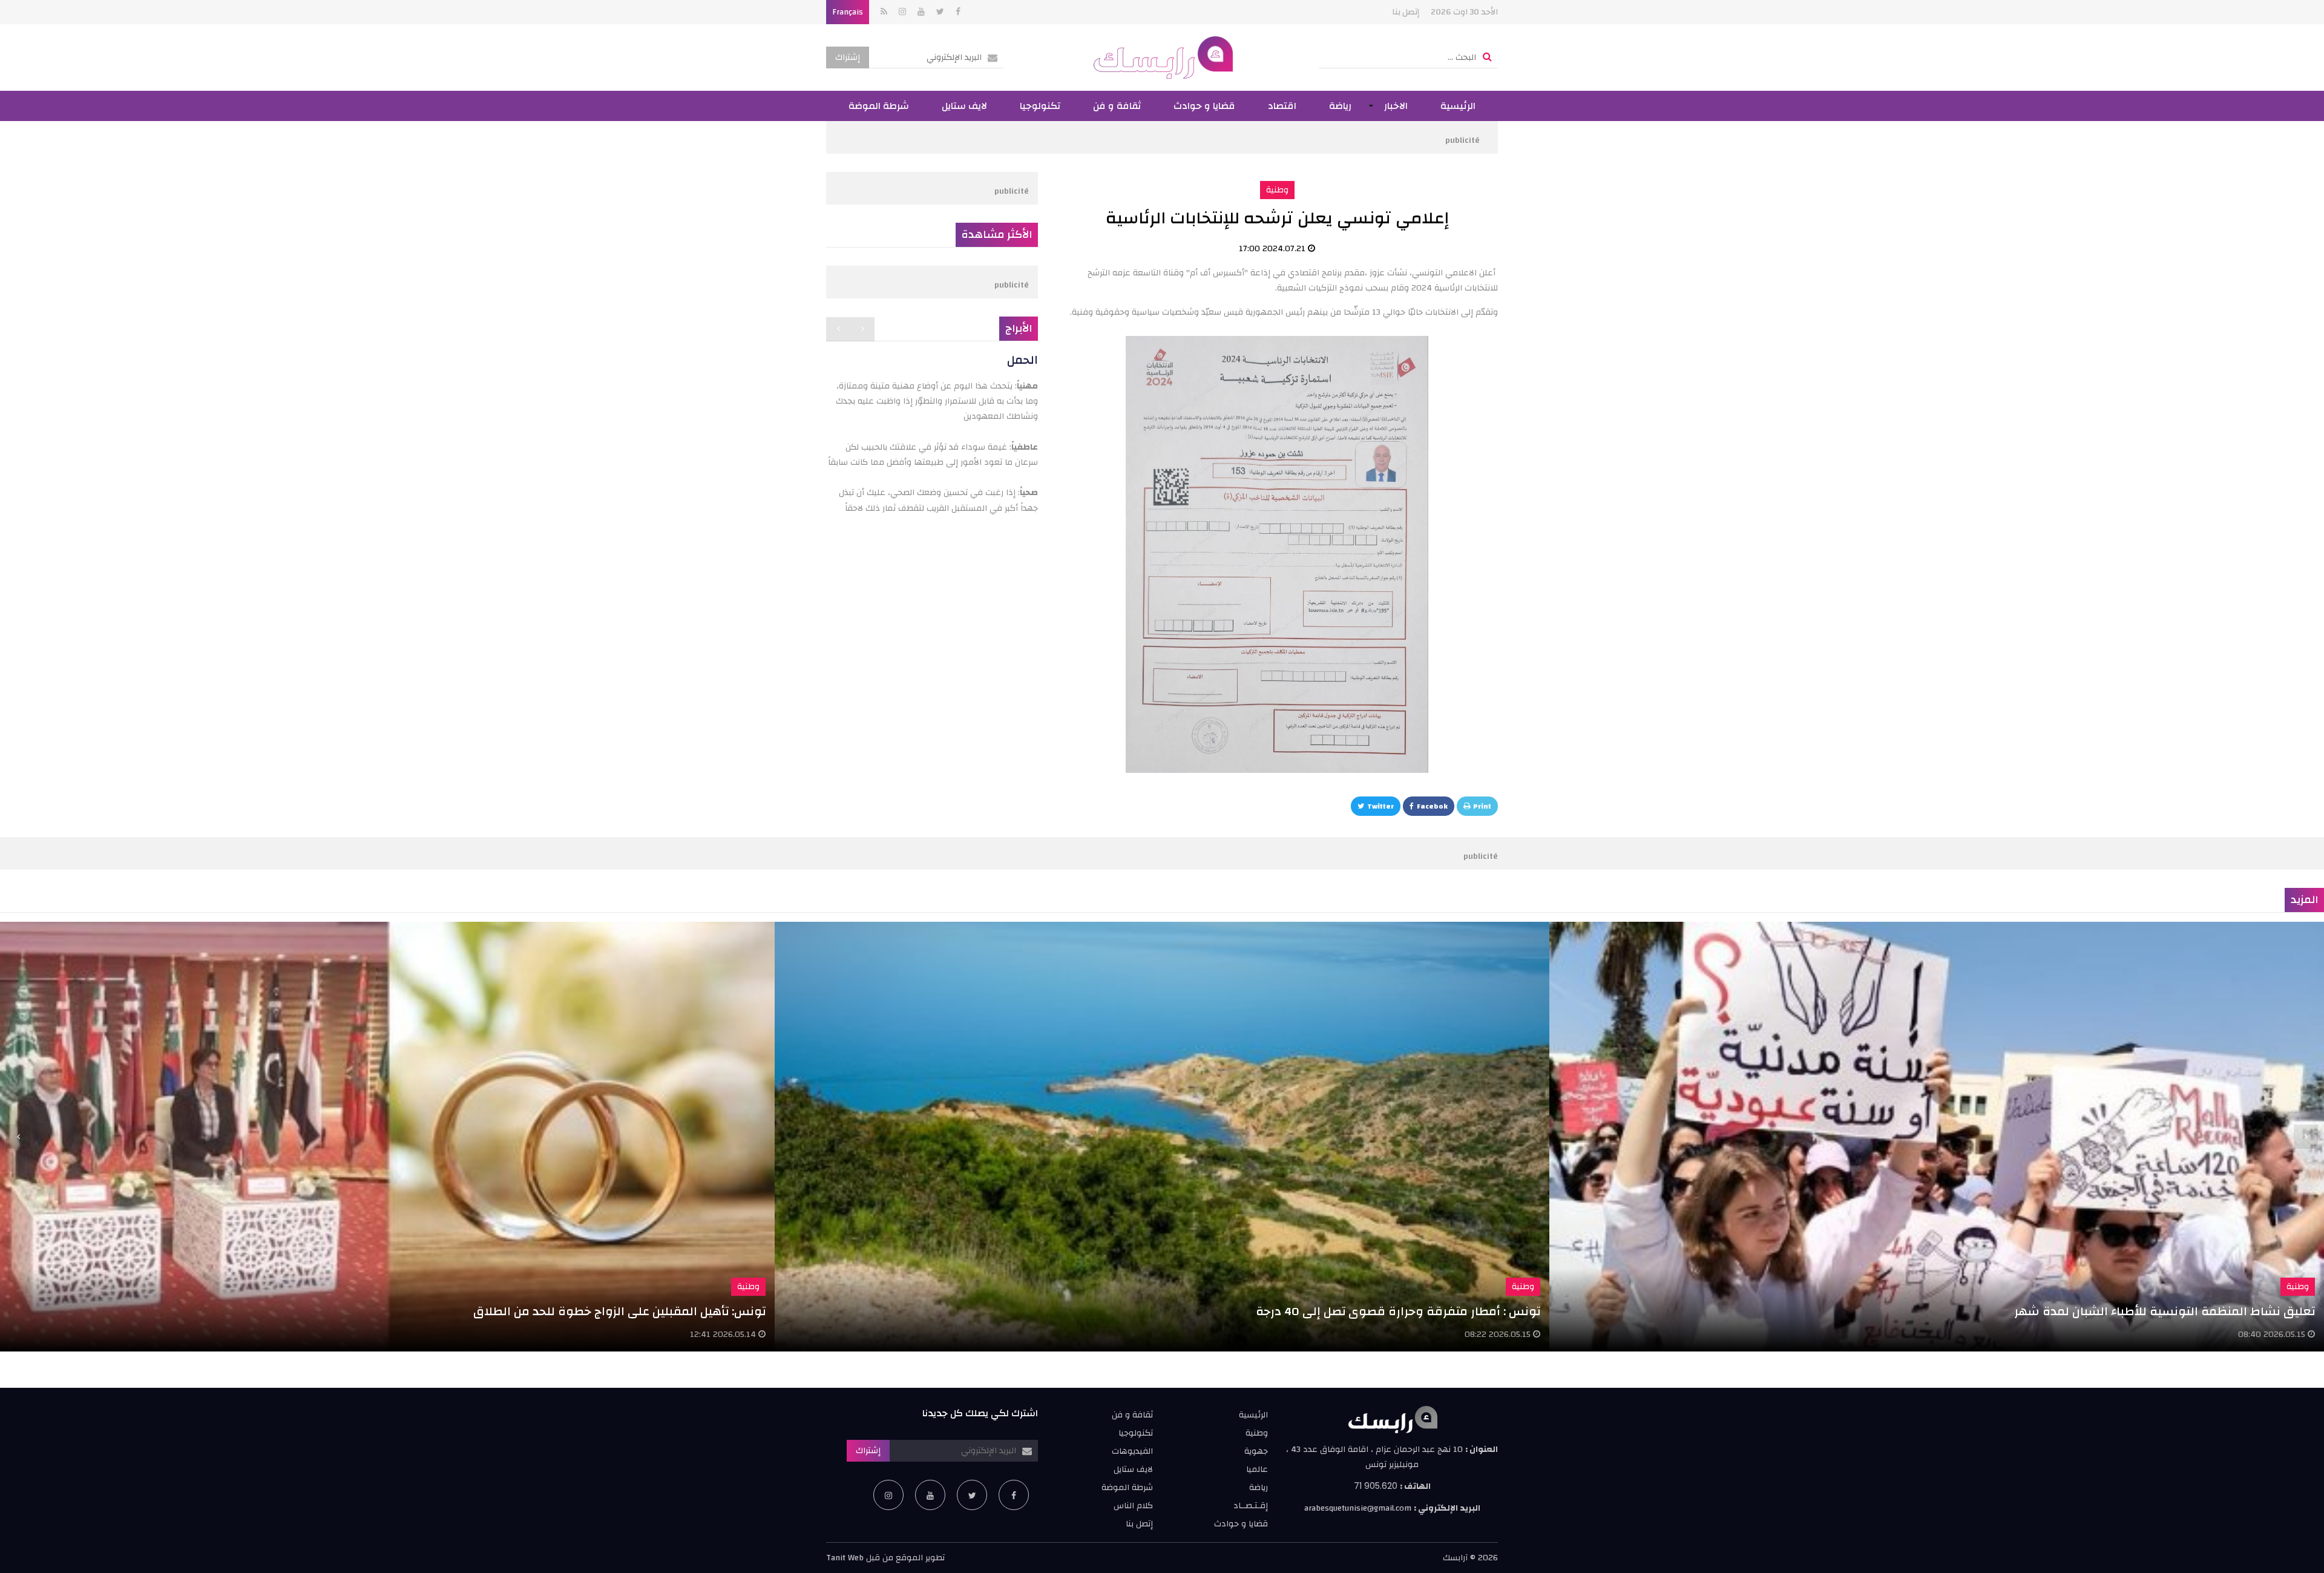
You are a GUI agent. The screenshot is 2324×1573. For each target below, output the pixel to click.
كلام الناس (1133, 1506)
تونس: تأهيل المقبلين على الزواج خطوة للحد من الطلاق (619, 1311)
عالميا (1257, 1470)
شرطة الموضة (879, 106)
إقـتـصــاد (1251, 1506)
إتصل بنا (1406, 12)
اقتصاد (1282, 106)
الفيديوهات (1132, 1451)
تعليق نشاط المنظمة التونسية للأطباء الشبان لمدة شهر (2165, 1311)
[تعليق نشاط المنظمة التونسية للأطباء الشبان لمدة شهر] (1937, 1137)
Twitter (1380, 806)
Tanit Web (845, 1558)
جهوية (1256, 1451)
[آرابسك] (1162, 57)
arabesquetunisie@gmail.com (1358, 1508)
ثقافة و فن (1117, 106)
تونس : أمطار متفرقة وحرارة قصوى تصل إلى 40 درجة (1398, 1311)
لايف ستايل (964, 106)
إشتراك (848, 57)
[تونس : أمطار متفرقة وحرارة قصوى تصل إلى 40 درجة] (1162, 1137)
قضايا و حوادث (1204, 106)
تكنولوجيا (1040, 106)
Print (1482, 806)
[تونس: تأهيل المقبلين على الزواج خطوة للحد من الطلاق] (387, 1137)
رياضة (1340, 106)
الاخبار (1396, 106)
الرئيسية (1458, 106)
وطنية (1277, 190)
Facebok (1432, 806)
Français (848, 12)
